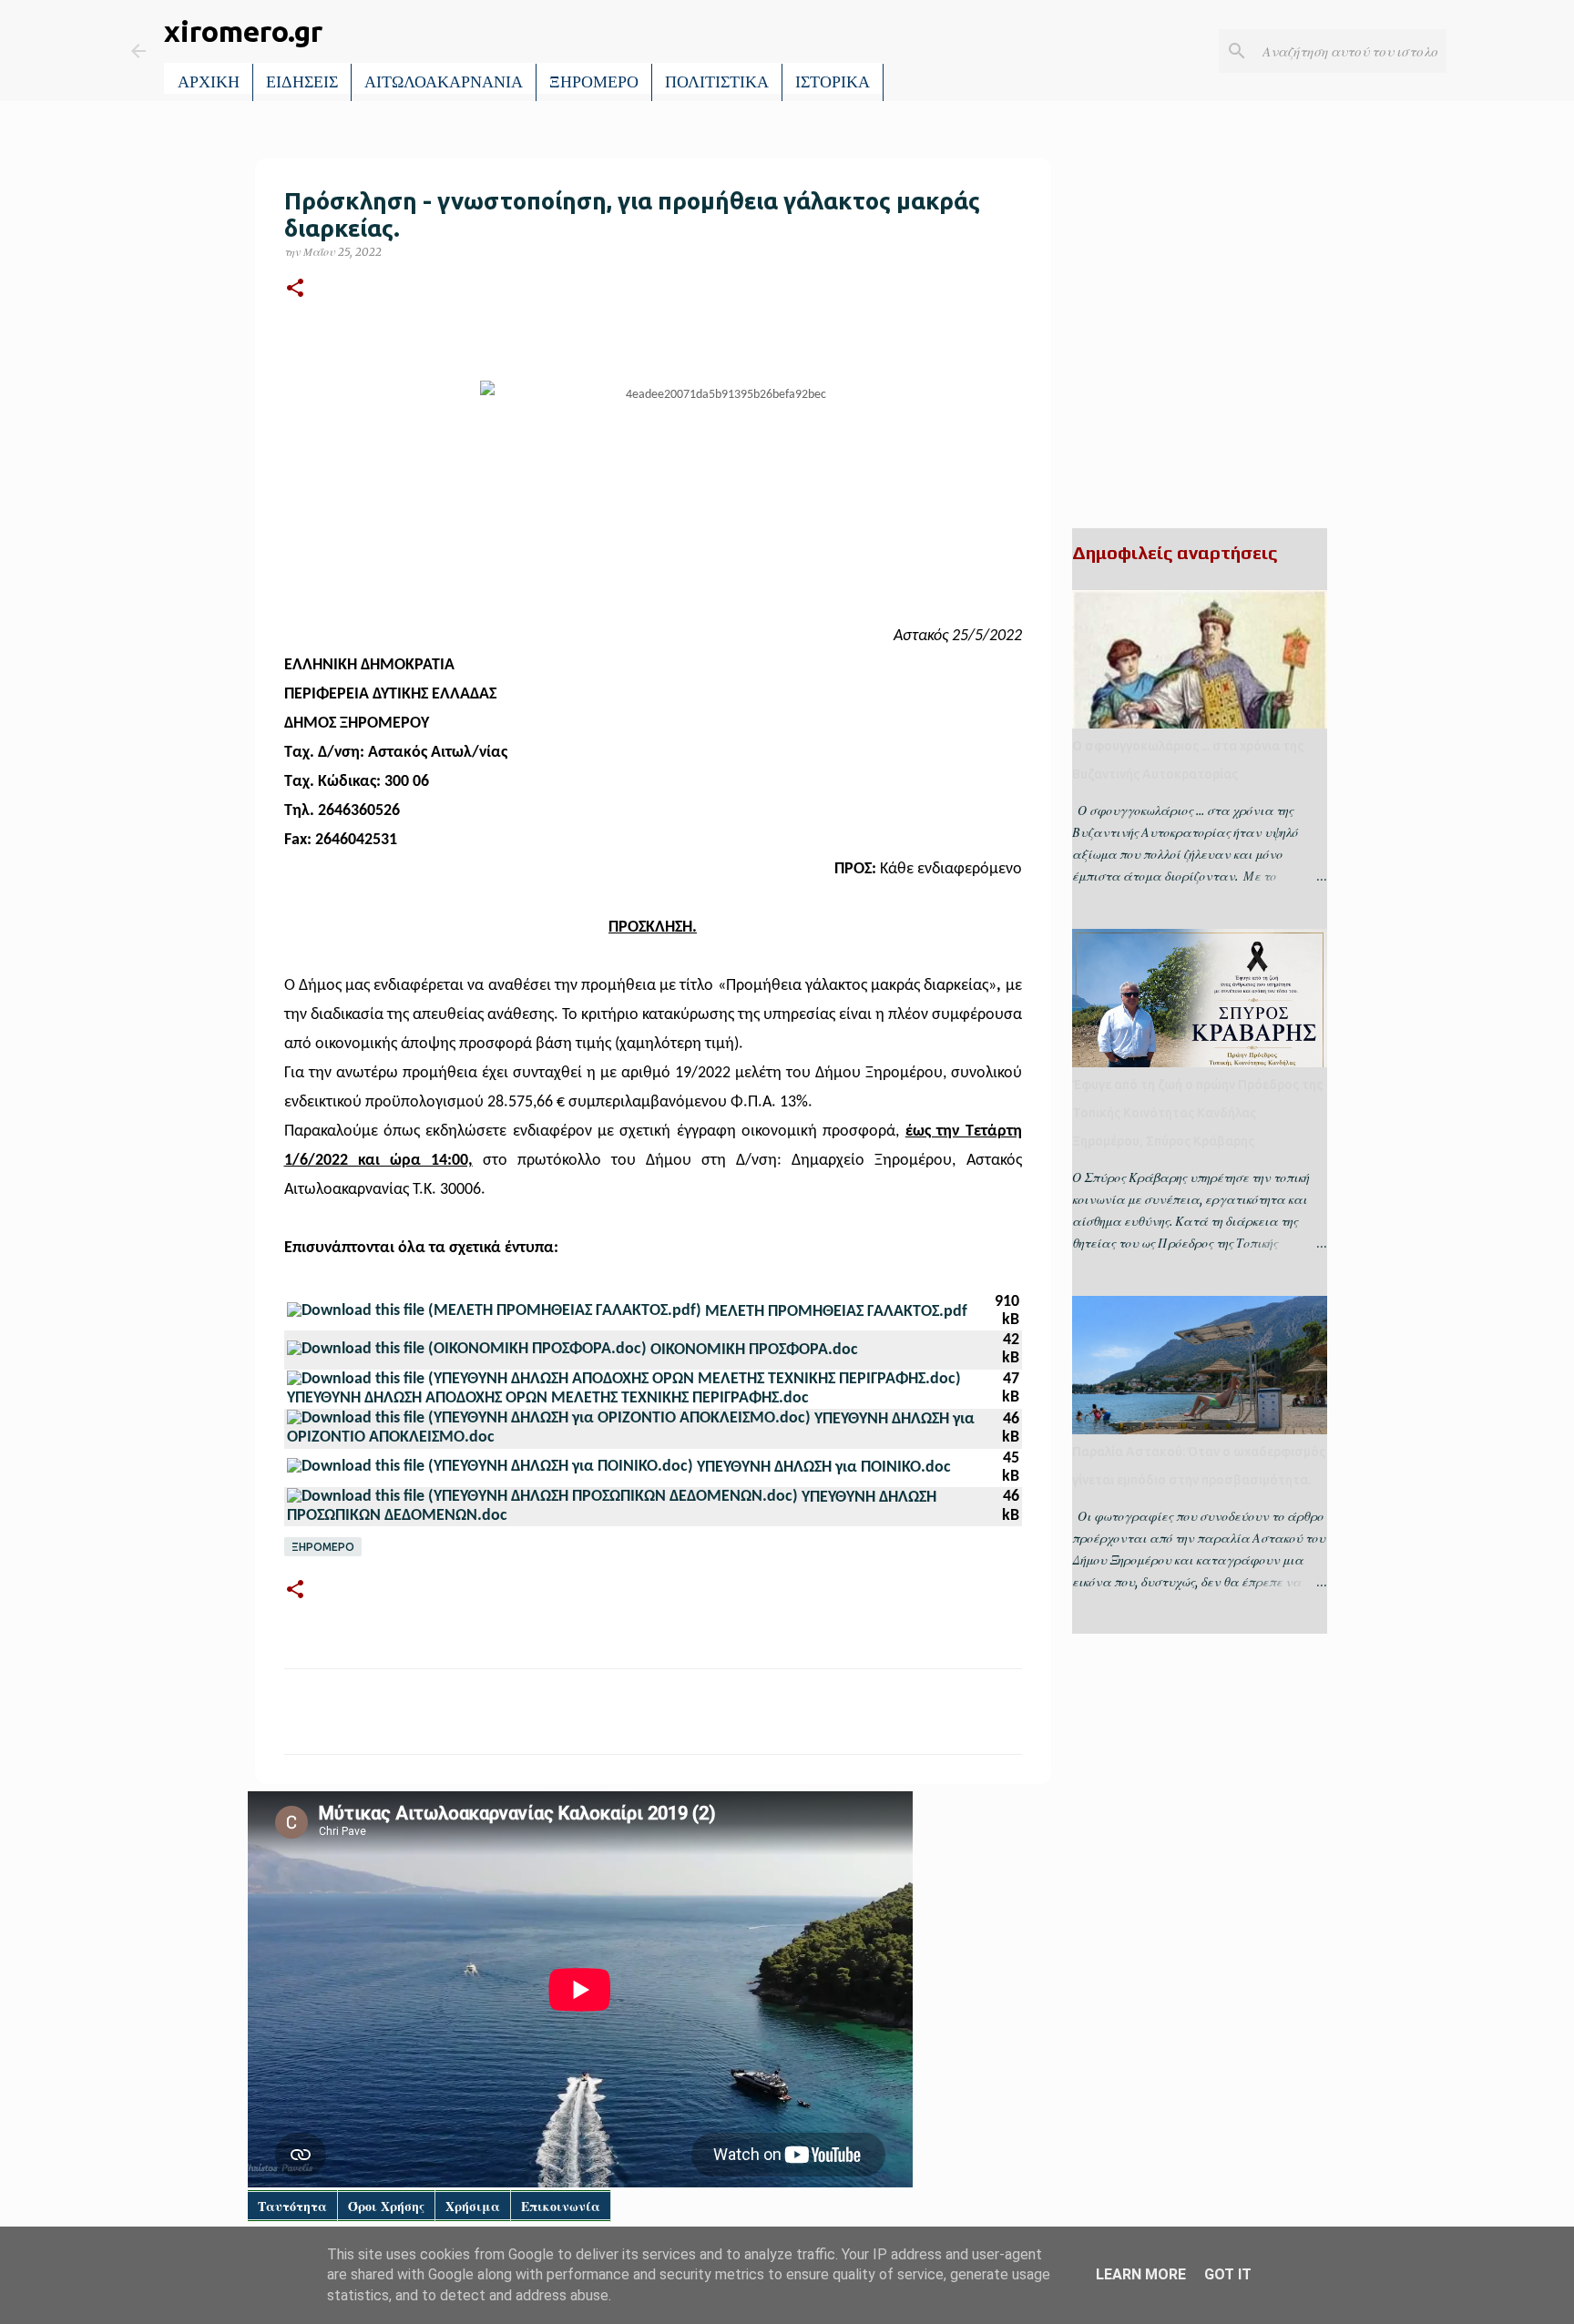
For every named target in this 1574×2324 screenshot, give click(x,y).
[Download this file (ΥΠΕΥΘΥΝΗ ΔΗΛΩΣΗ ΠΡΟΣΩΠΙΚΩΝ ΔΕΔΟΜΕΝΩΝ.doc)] (544, 1498)
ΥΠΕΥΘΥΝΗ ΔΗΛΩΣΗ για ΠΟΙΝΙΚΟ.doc (824, 1468)
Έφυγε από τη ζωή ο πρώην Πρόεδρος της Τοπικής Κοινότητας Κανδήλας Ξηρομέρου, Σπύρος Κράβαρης (1197, 1113)
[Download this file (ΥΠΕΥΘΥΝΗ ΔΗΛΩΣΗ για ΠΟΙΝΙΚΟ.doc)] (492, 1468)
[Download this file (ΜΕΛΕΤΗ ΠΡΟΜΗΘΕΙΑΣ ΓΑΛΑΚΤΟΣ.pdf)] (496, 1312)
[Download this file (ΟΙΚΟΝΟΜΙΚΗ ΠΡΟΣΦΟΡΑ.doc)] (469, 1350)
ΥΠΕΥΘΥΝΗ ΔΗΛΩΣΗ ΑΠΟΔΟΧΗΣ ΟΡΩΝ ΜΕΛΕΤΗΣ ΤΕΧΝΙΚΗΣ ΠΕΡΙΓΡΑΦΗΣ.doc (548, 1398)
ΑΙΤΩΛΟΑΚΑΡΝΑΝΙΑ (444, 82)
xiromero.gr (243, 31)
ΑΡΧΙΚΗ (209, 82)
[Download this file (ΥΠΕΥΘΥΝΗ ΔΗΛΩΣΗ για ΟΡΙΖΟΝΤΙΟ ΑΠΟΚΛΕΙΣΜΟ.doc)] (551, 1419)
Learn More (1141, 2274)
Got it (1228, 2274)
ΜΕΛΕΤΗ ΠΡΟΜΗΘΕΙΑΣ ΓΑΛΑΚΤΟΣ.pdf (836, 1312)
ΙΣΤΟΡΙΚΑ (833, 82)
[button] (295, 289)
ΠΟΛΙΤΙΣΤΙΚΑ (717, 82)
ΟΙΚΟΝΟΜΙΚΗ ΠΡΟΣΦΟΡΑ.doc (754, 1350)
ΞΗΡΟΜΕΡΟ (594, 82)
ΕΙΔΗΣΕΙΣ (302, 82)
